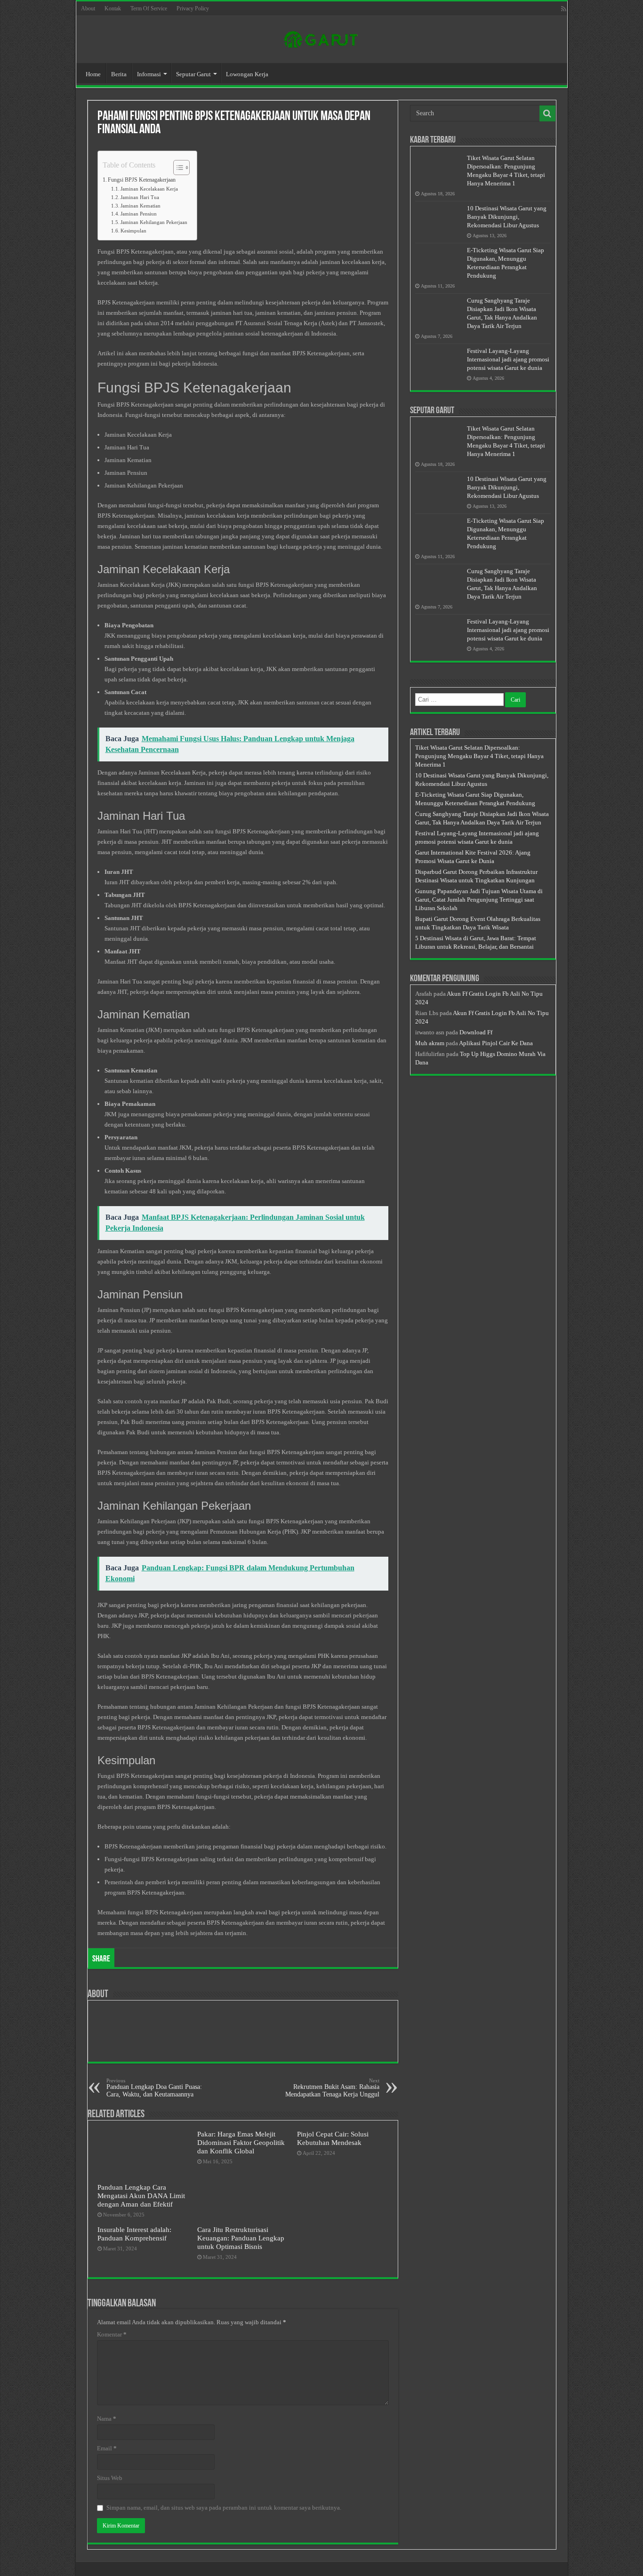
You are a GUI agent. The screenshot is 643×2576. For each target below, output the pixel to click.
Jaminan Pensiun (139, 214)
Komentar (112, 2334)
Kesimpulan (133, 231)
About (88, 8)
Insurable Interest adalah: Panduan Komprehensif (134, 2234)
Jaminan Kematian (141, 206)
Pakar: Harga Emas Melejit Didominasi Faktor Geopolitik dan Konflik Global (241, 2142)
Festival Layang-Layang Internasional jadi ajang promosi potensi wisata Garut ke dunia (508, 359)
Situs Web (110, 2478)
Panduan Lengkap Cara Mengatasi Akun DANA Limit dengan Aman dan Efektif (141, 2196)
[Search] (547, 113)
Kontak (113, 8)
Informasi (149, 74)
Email (107, 2448)
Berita (119, 74)
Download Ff (476, 1032)
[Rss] (564, 9)
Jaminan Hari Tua (140, 197)
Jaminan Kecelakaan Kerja (149, 189)
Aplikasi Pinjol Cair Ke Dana (496, 1043)
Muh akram (430, 1043)
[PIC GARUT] (321, 38)
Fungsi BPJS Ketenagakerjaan (142, 180)
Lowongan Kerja (247, 74)
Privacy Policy (193, 8)
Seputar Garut (193, 74)
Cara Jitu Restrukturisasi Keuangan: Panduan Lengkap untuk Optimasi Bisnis (241, 2238)
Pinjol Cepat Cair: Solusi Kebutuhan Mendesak (333, 2138)
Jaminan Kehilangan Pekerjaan (154, 222)
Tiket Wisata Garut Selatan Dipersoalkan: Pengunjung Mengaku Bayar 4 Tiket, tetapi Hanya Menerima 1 (479, 756)
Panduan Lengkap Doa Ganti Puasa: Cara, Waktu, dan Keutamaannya (154, 2088)
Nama (107, 2419)
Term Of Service (149, 8)
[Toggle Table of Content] (177, 168)
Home (93, 74)
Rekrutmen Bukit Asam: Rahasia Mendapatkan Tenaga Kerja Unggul (332, 2088)
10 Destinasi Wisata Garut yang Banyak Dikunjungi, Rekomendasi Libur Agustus (507, 217)
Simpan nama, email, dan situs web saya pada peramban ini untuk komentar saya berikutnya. (224, 2508)
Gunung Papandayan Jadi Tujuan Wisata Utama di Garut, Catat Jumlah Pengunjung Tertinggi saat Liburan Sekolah (479, 900)
